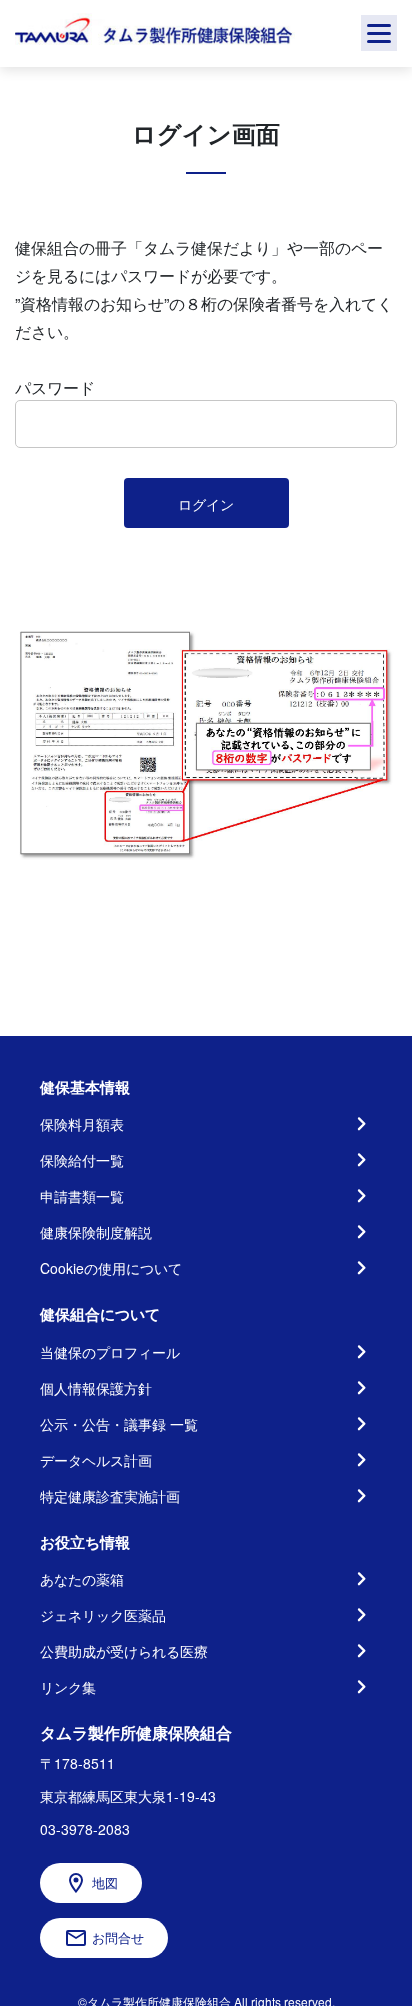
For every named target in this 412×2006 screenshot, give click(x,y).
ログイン (206, 504)
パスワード (55, 387)
